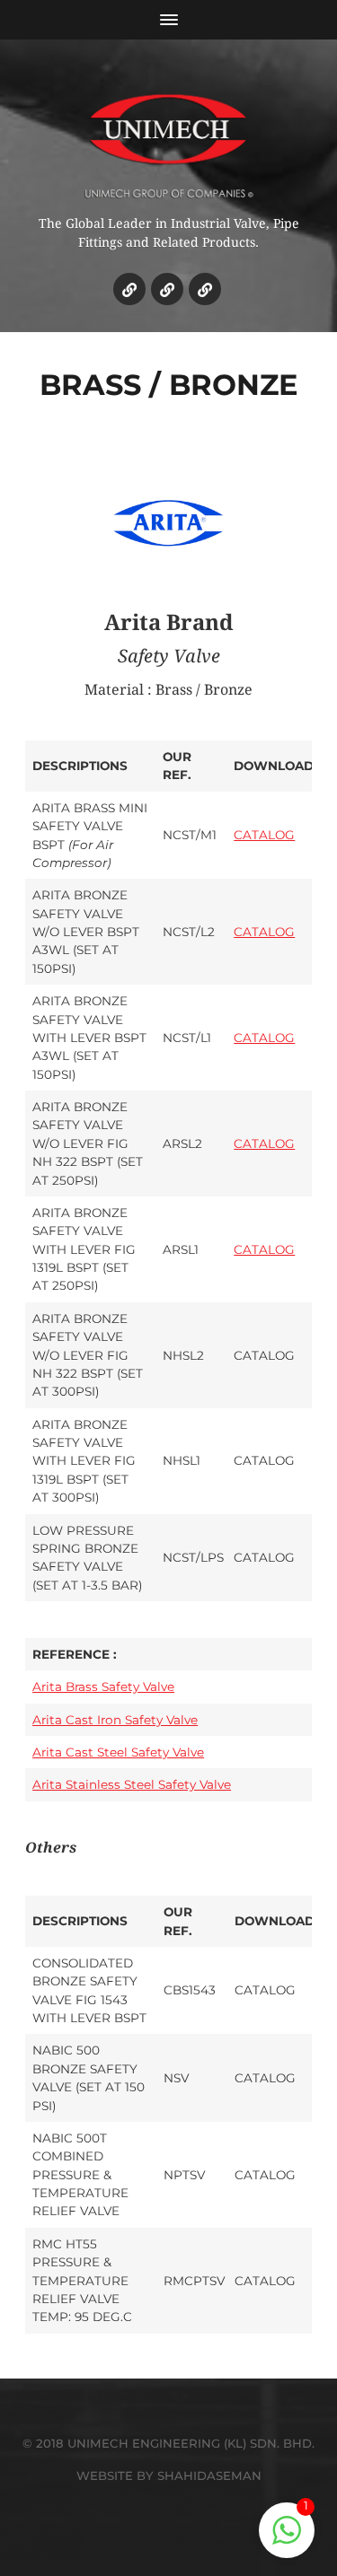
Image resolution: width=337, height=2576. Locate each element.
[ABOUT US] (167, 289)
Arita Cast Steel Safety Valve (118, 1752)
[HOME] (129, 289)
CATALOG (264, 835)
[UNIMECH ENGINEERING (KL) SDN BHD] (168, 134)
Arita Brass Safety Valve (103, 1687)
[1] (287, 2540)
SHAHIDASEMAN (209, 2475)
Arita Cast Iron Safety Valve (115, 1720)
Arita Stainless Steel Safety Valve (132, 1784)
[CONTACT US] (205, 289)
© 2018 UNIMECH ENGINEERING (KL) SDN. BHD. (168, 2443)
